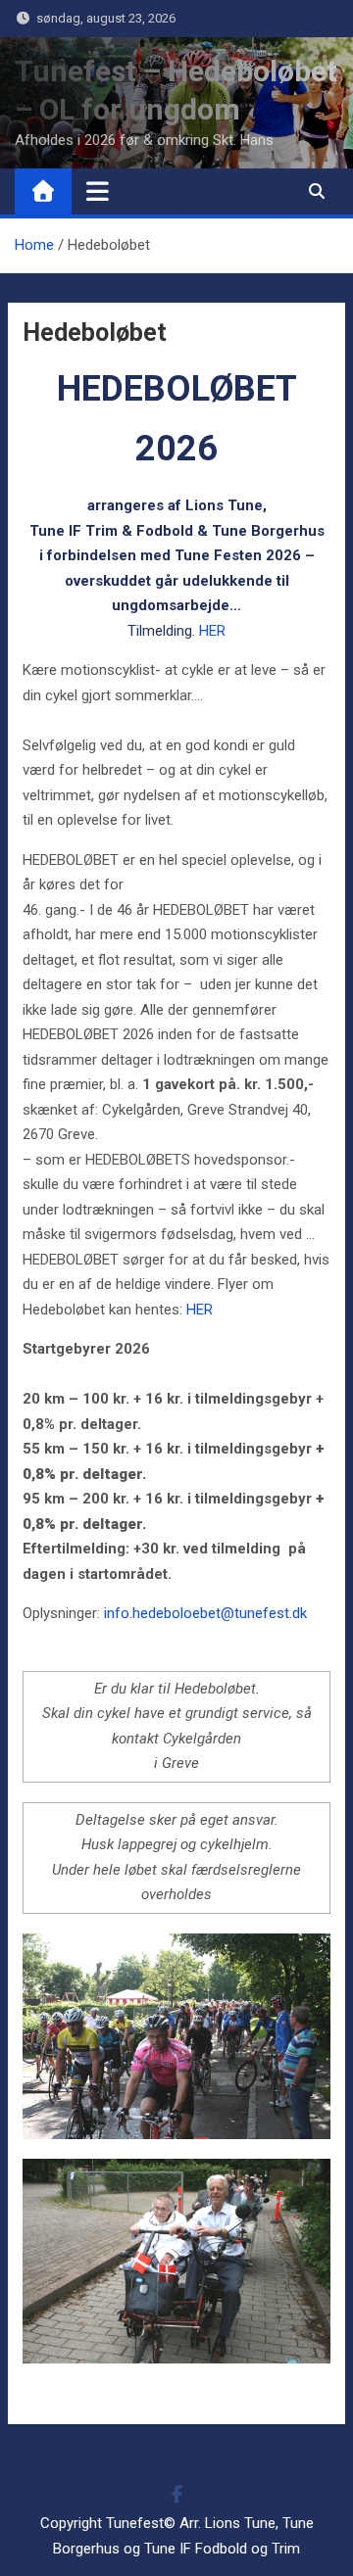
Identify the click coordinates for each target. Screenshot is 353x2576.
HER (212, 631)
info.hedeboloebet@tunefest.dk (205, 1613)
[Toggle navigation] (98, 191)
